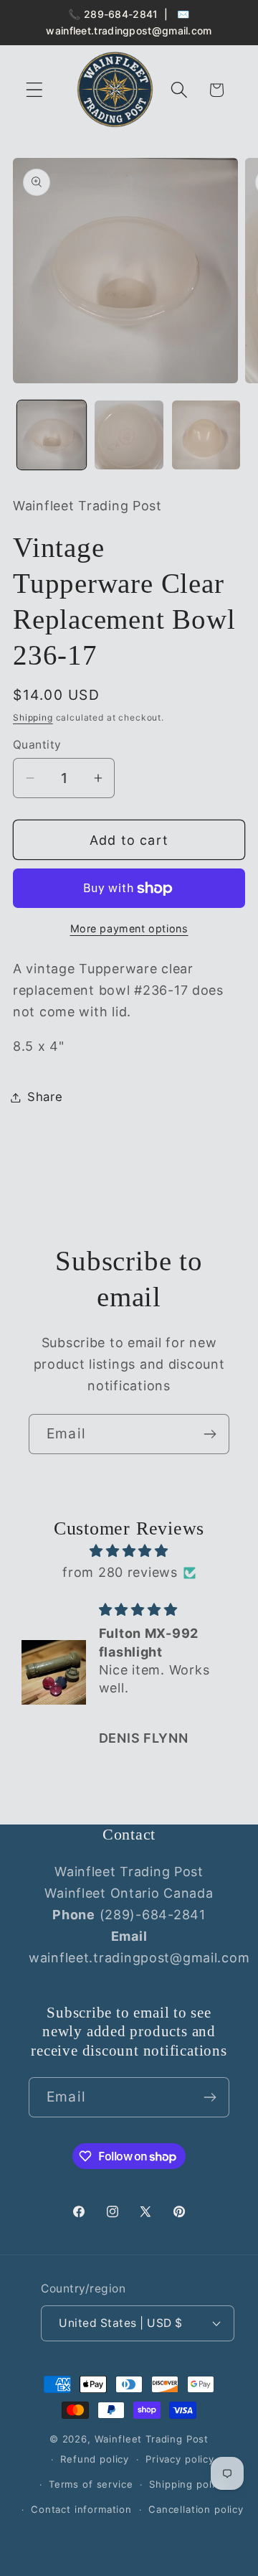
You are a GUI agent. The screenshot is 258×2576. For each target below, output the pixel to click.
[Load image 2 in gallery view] (129, 435)
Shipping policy (187, 2484)
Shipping (33, 717)
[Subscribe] (210, 1434)
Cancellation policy (196, 2509)
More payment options (129, 928)
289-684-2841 (121, 14)
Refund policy (95, 2459)
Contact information (81, 2509)
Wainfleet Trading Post (152, 2439)
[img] (129, 1551)
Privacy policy (180, 2459)
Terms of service (91, 2484)
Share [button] (45, 1097)
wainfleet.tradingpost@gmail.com (129, 31)
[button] (35, 90)
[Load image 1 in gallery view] (52, 435)
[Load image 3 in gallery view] (206, 435)
